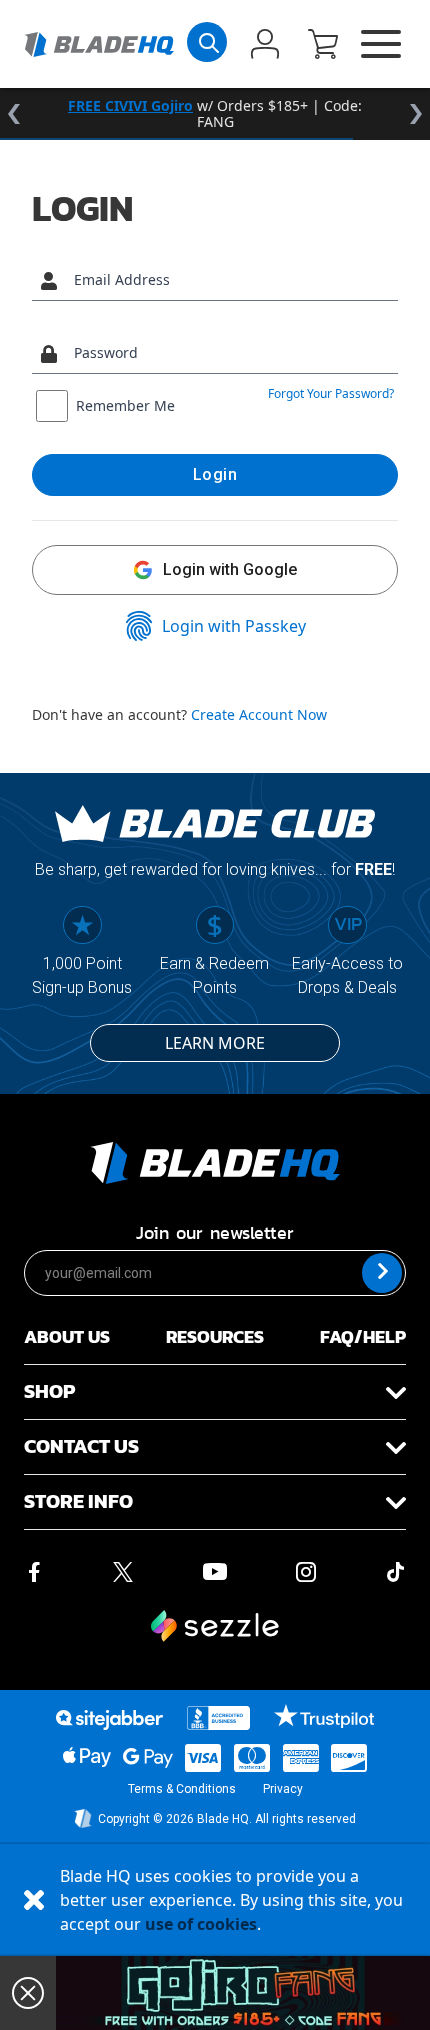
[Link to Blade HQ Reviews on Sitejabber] (109, 1720)
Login (215, 474)
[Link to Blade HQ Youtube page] (214, 1570)
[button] (323, 46)
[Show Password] (378, 353)
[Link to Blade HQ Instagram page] (306, 1570)
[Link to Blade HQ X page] (123, 1570)
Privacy (283, 1789)
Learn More (215, 1043)
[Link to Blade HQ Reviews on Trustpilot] (323, 1716)
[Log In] (265, 46)
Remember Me (125, 405)
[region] (215, 114)
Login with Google (230, 569)
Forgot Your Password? (331, 394)
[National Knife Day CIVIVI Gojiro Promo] (243, 1993)
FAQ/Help (363, 1336)
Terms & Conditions (182, 1789)
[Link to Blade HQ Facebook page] (34, 1570)
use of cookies (201, 1924)
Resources (215, 1336)
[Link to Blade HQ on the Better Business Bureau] (219, 1718)
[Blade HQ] (99, 44)
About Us (67, 1336)
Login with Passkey (234, 626)
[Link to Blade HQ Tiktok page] (396, 1570)
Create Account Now (259, 714)
